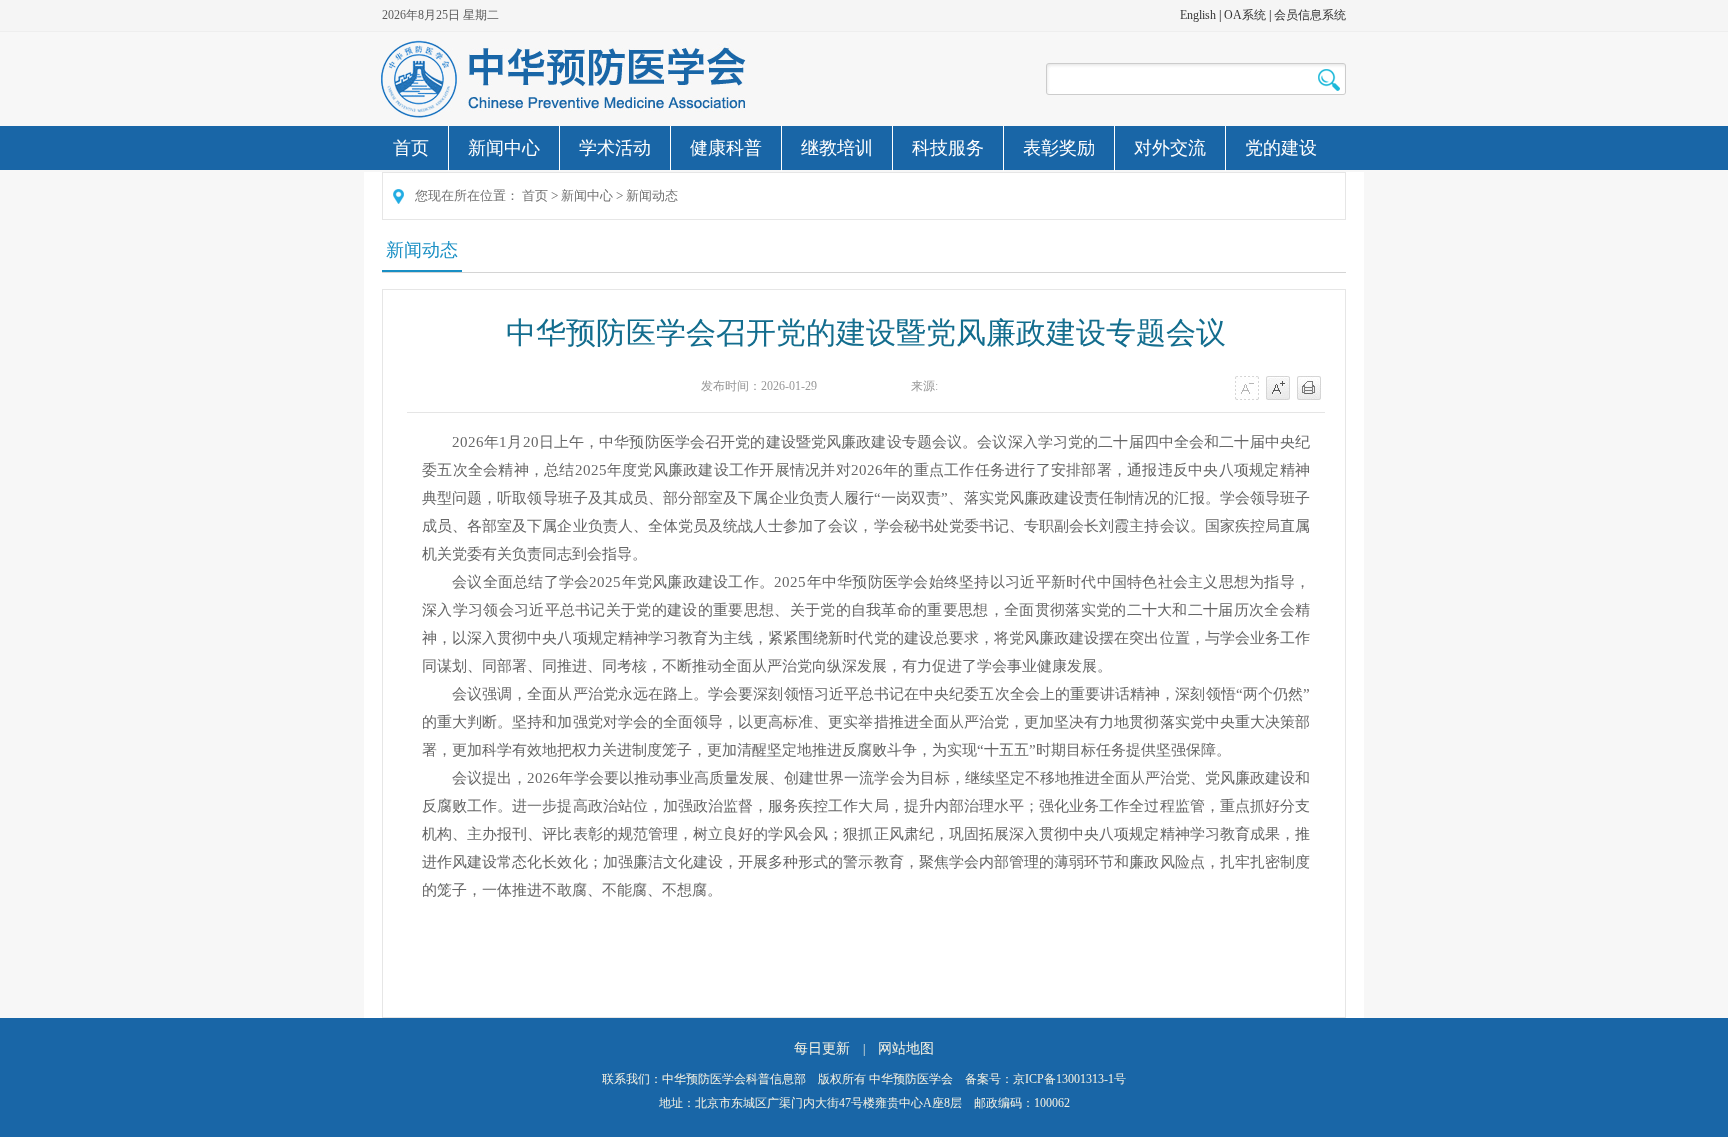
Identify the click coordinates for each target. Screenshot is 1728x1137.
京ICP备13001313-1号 (1069, 1079)
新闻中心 (504, 148)
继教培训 (837, 148)
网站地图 (906, 1048)
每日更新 (822, 1048)
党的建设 (1281, 148)
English (1198, 15)
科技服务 (948, 148)
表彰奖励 (1059, 148)
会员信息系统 (1310, 15)
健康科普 (726, 148)
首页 (411, 148)
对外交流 (1170, 148)
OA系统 (1245, 15)
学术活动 (615, 148)
